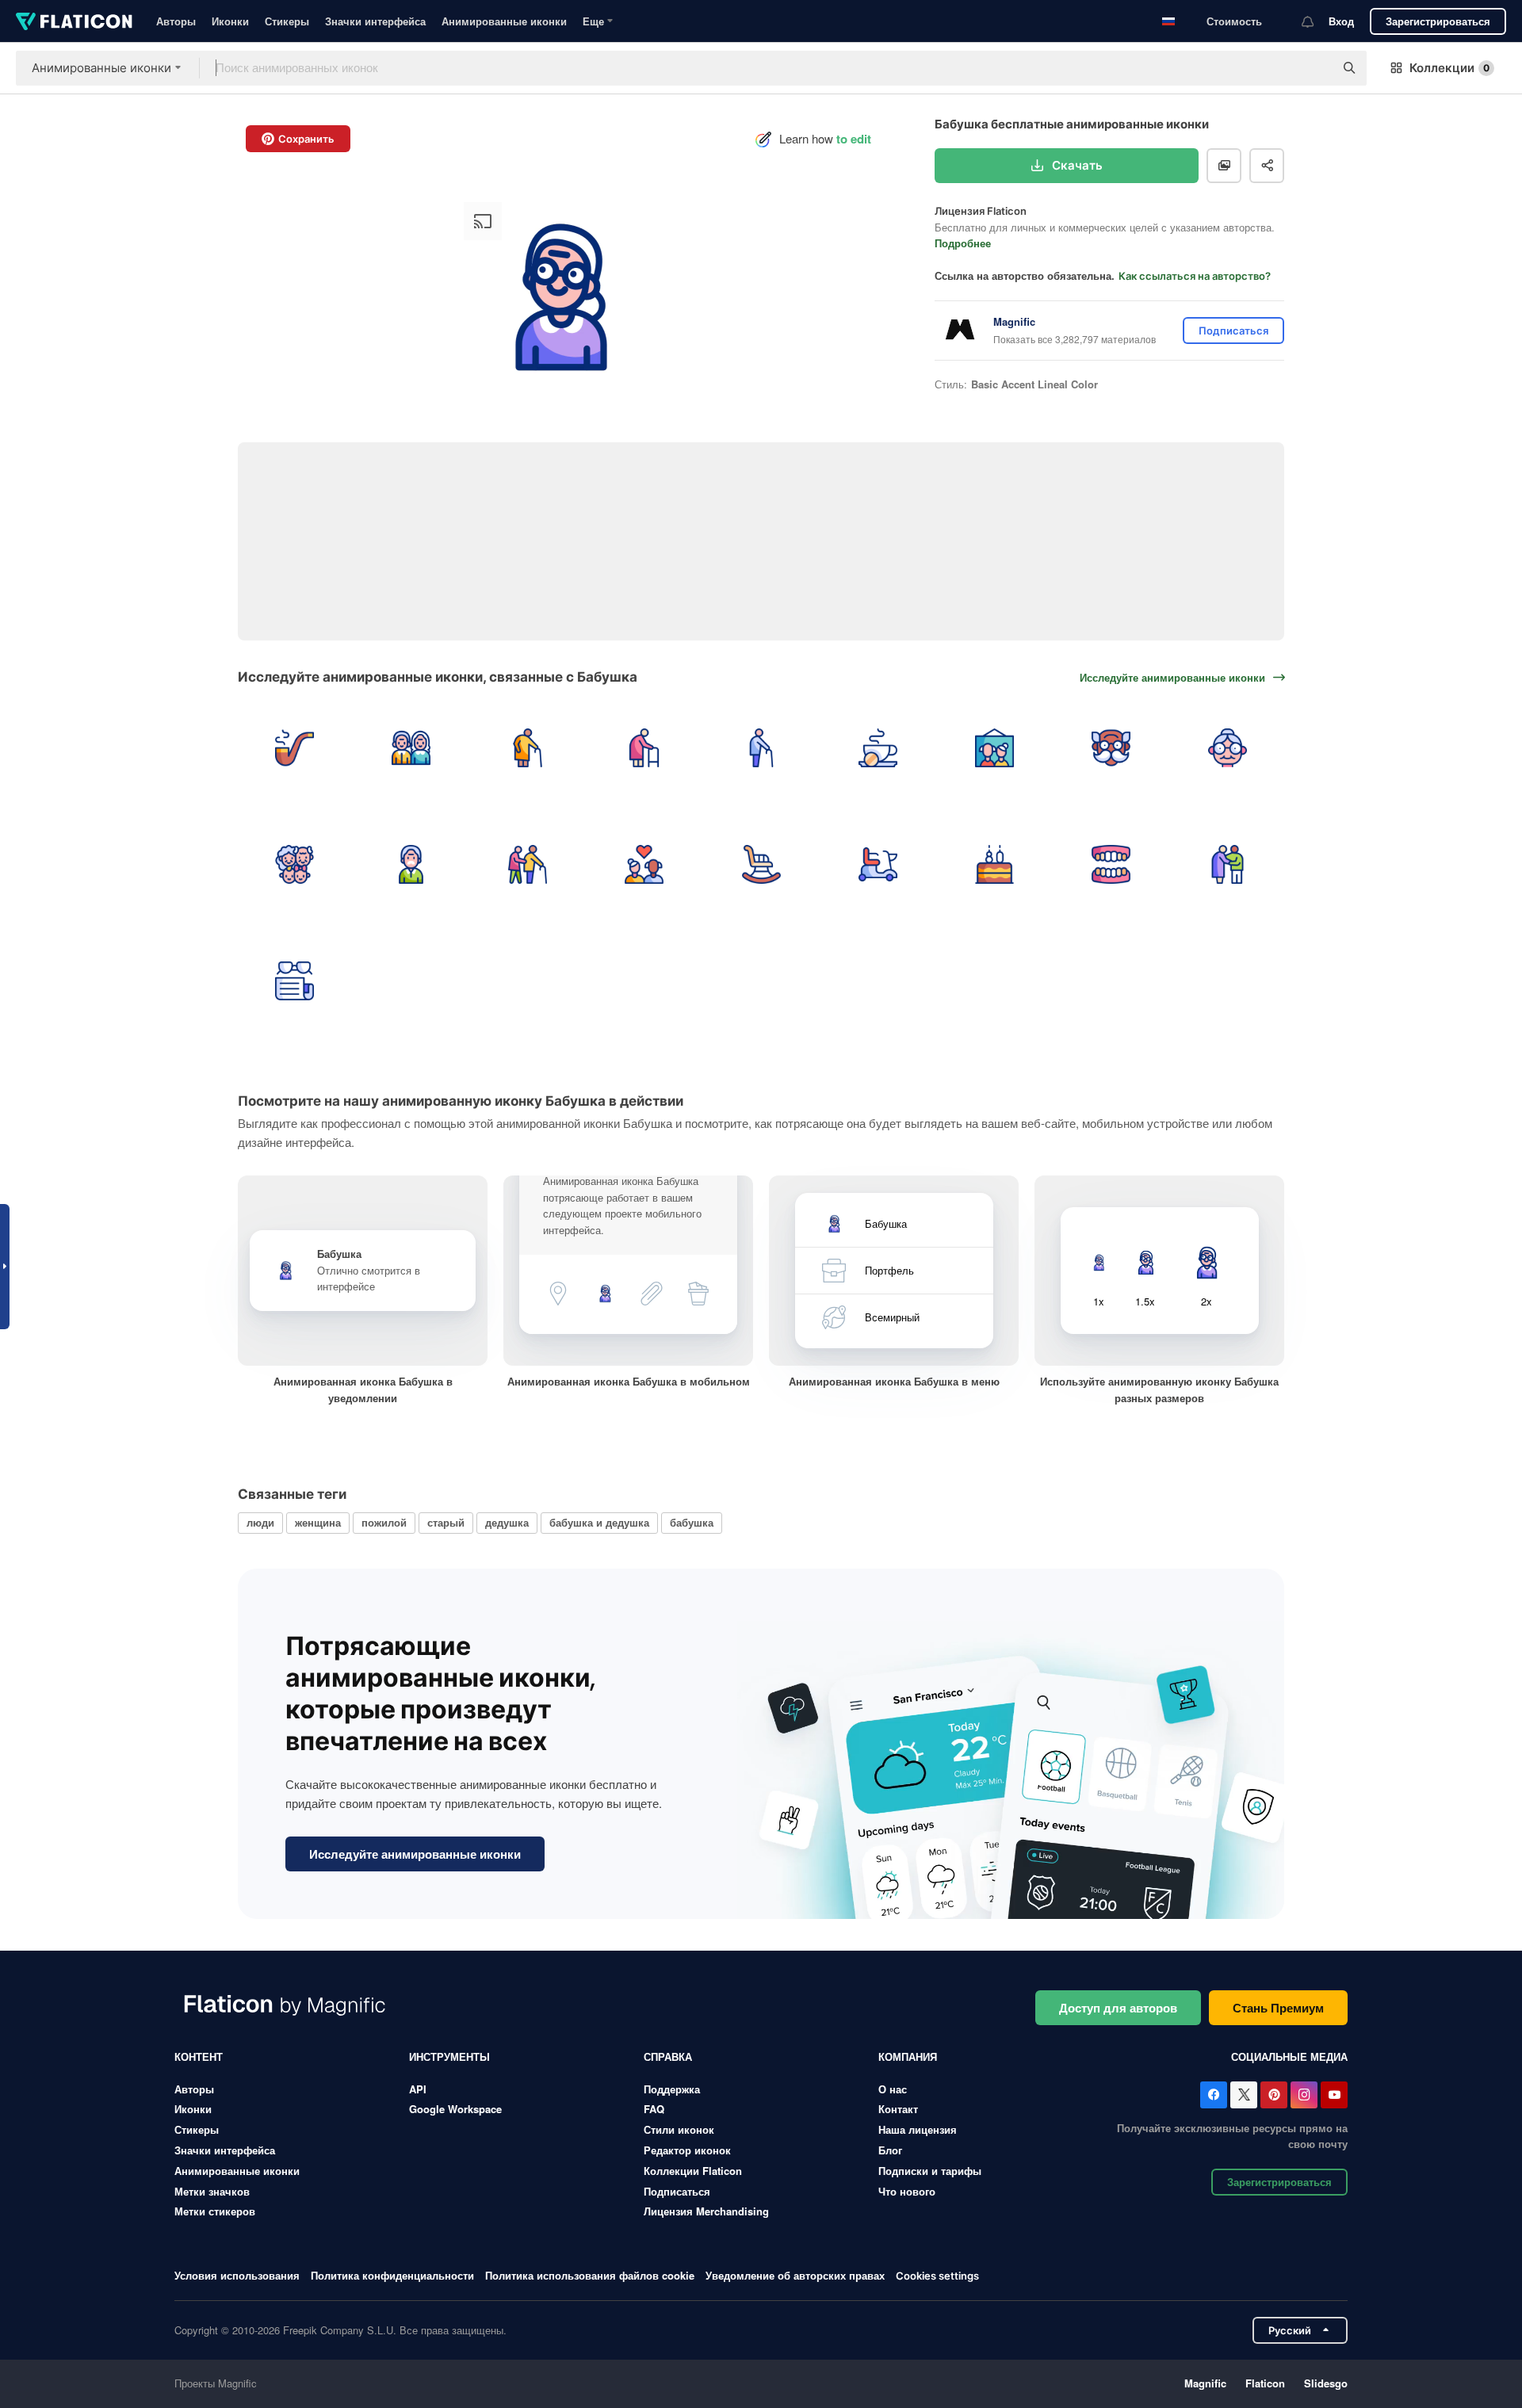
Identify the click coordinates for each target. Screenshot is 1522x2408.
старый (446, 1522)
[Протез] (1111, 864)
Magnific (1205, 2383)
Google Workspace (455, 2109)
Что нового (907, 2191)
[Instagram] (1304, 2095)
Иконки (230, 21)
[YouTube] (1334, 2095)
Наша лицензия (918, 2129)
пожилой (384, 1522)
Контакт (898, 2109)
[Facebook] (1214, 2095)
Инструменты (449, 2056)
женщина (318, 1522)
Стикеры (287, 21)
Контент (199, 2056)
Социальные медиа (1289, 2056)
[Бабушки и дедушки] (411, 747)
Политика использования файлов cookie (590, 2275)
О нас (893, 2089)
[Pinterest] (1274, 2095)
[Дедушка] (1111, 747)
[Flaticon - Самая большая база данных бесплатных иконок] (74, 21)
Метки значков (212, 2191)
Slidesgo (1326, 2383)
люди (260, 1522)
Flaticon (1265, 2383)
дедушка (507, 1522)
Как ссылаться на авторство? (1195, 276)
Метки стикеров (215, 2211)
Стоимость (1234, 21)
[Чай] (878, 747)
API (418, 2089)
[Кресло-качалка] (761, 864)
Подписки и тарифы (930, 2171)
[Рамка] (994, 747)
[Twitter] (1244, 2095)
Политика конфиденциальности (392, 2275)
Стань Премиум (1278, 2008)
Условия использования (237, 2275)
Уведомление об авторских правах (795, 2275)
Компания (908, 2056)
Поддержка (672, 2089)
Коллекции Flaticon (693, 2171)
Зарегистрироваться (1438, 21)
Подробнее (963, 243)
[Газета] (294, 980)
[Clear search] (1314, 68)
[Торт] (994, 864)
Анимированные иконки (504, 21)
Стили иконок (679, 2129)
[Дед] (411, 864)
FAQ (654, 2109)
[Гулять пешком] (527, 747)
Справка (668, 2056)
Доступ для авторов (1118, 2008)
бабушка (692, 1522)
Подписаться (677, 2191)
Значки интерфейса (375, 21)
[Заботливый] (1228, 864)
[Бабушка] (1228, 747)
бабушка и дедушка (599, 1522)
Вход (1341, 21)
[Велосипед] (878, 864)
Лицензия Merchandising (706, 2211)
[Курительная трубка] (294, 747)
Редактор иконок (687, 2150)
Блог (890, 2150)
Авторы (176, 21)
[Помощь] (527, 864)
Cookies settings (937, 2276)
